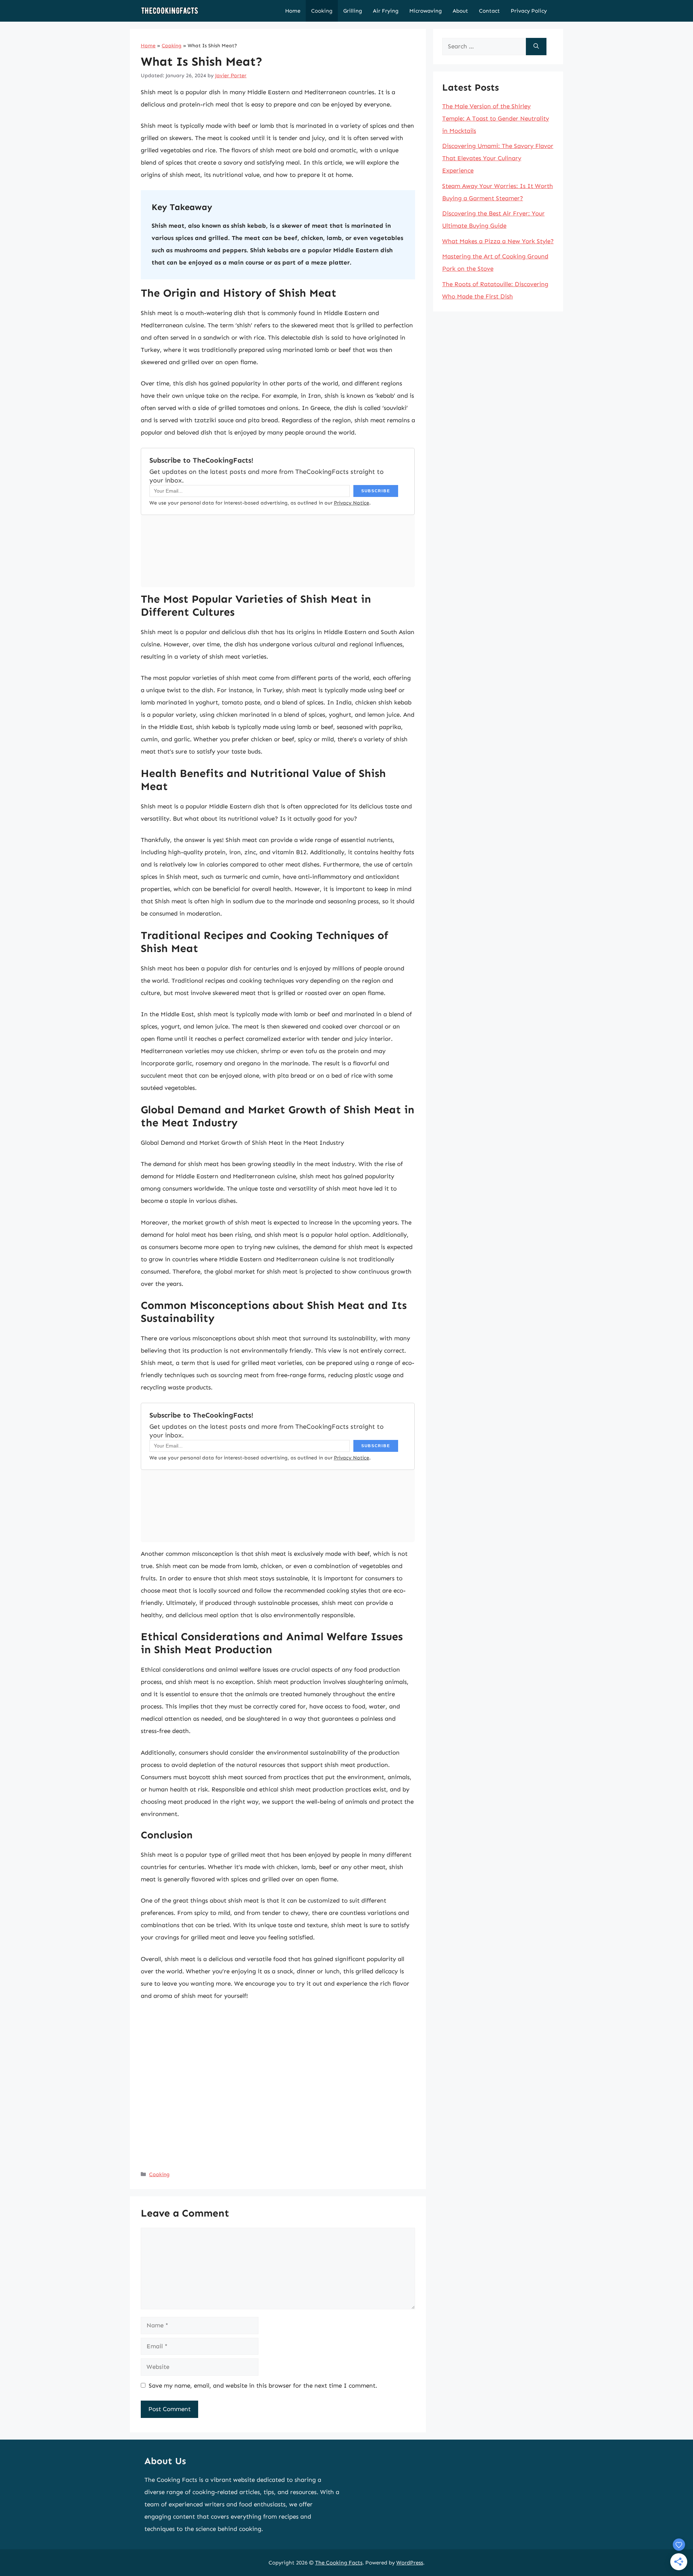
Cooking (322, 11)
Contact (489, 11)
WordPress (410, 2563)
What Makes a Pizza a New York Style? (498, 241)
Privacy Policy (529, 11)
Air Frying (386, 11)
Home (293, 11)
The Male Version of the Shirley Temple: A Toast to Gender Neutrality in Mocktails (496, 118)
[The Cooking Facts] (170, 11)
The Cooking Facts (339, 2563)
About (460, 11)
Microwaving (426, 11)
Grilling (353, 11)
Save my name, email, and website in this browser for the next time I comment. (263, 2385)
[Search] (536, 47)
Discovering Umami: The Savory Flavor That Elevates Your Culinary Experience (498, 158)
